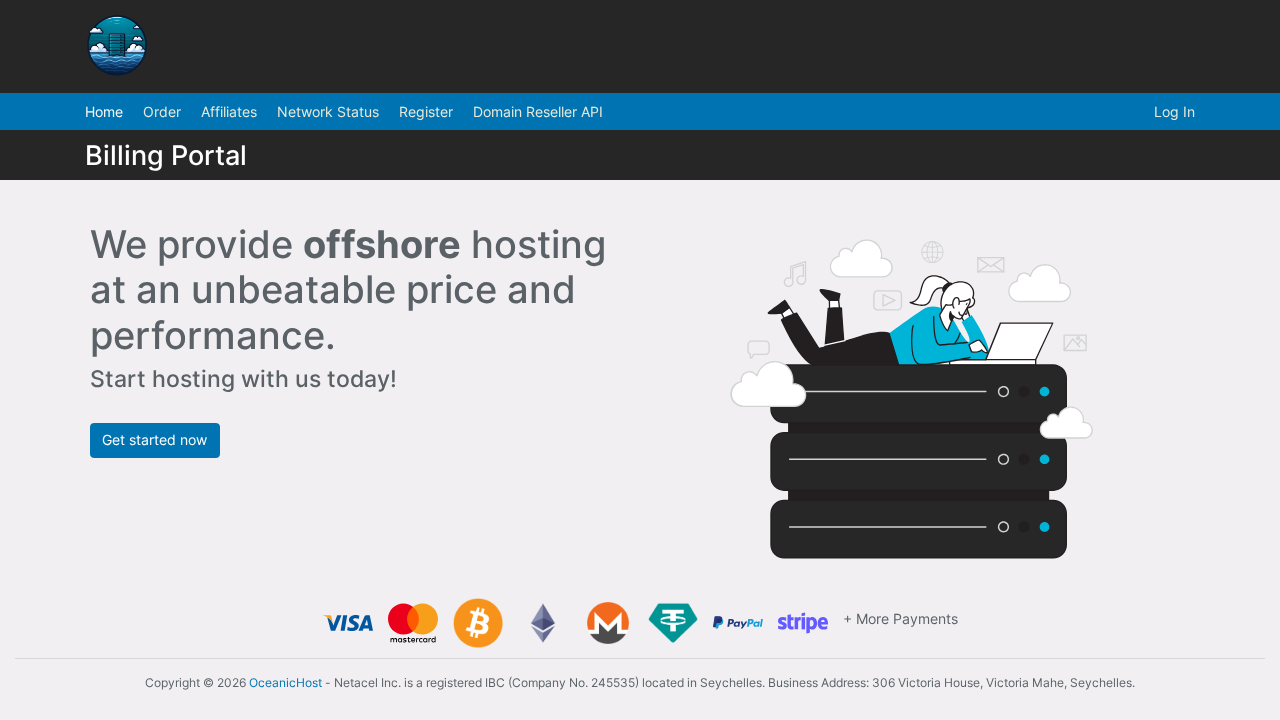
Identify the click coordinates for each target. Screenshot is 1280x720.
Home (104, 111)
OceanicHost (285, 682)
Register (426, 111)
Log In (1174, 111)
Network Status (328, 111)
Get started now (154, 439)
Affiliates (229, 111)
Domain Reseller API (538, 111)
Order (162, 111)
